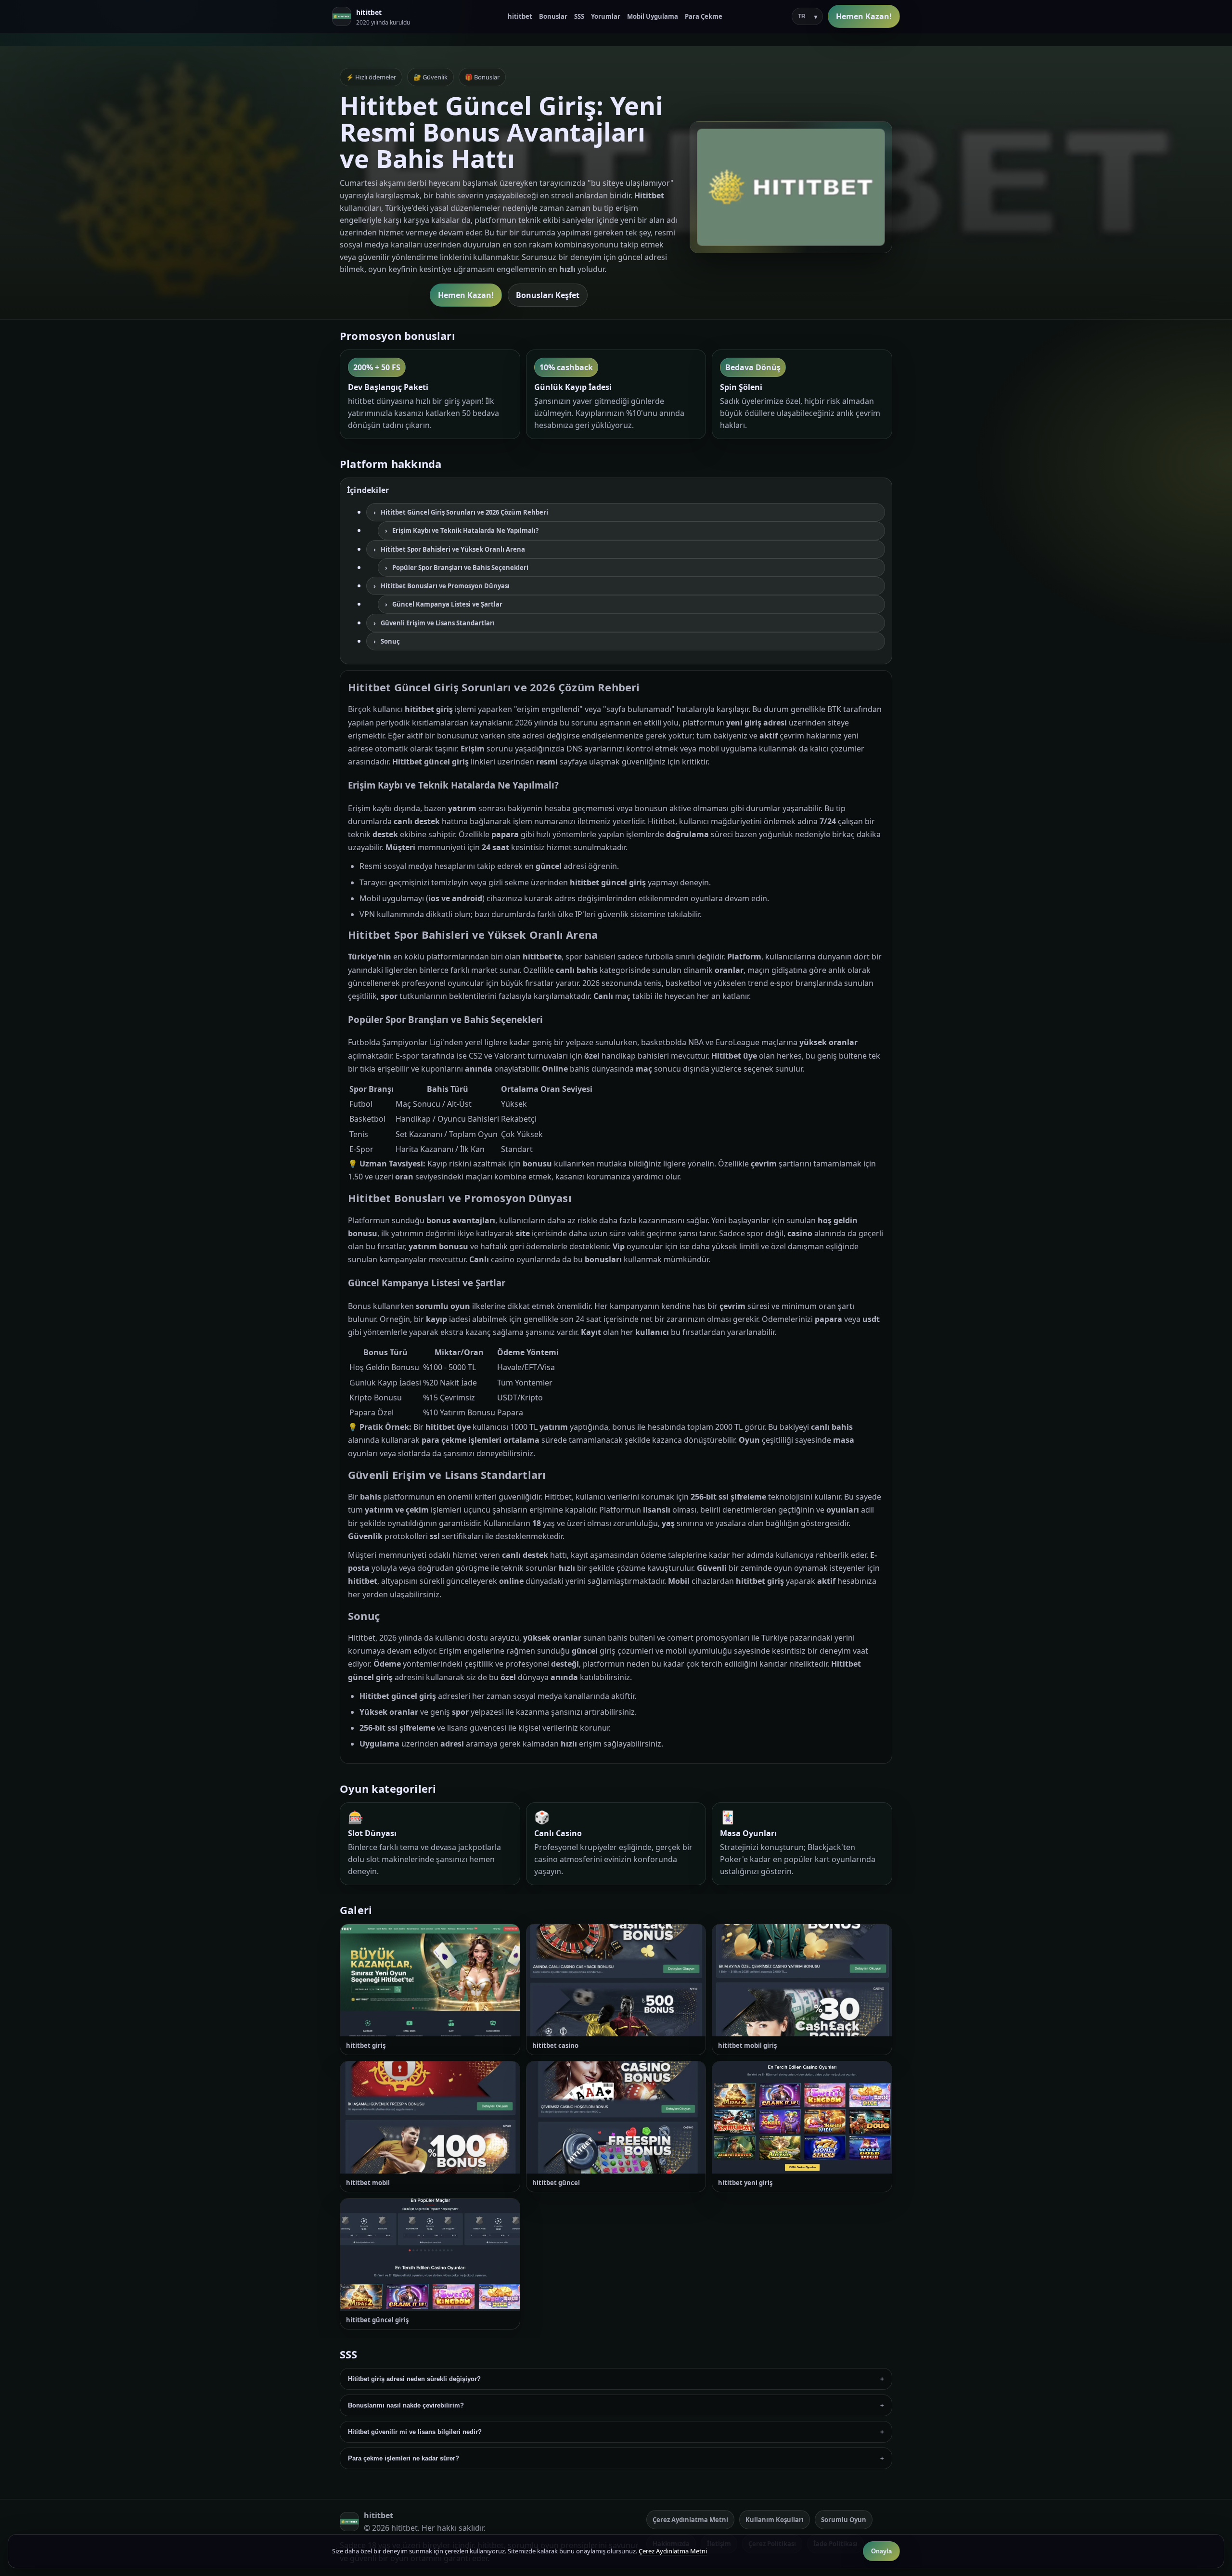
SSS (579, 16)
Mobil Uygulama (653, 16)
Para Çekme (704, 16)
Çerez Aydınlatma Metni (690, 2520)
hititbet (520, 16)
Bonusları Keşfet (548, 295)
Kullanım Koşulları (775, 2520)
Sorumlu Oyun (844, 2520)
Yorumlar (606, 16)
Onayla (881, 2551)
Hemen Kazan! (864, 16)
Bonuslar (553, 16)
